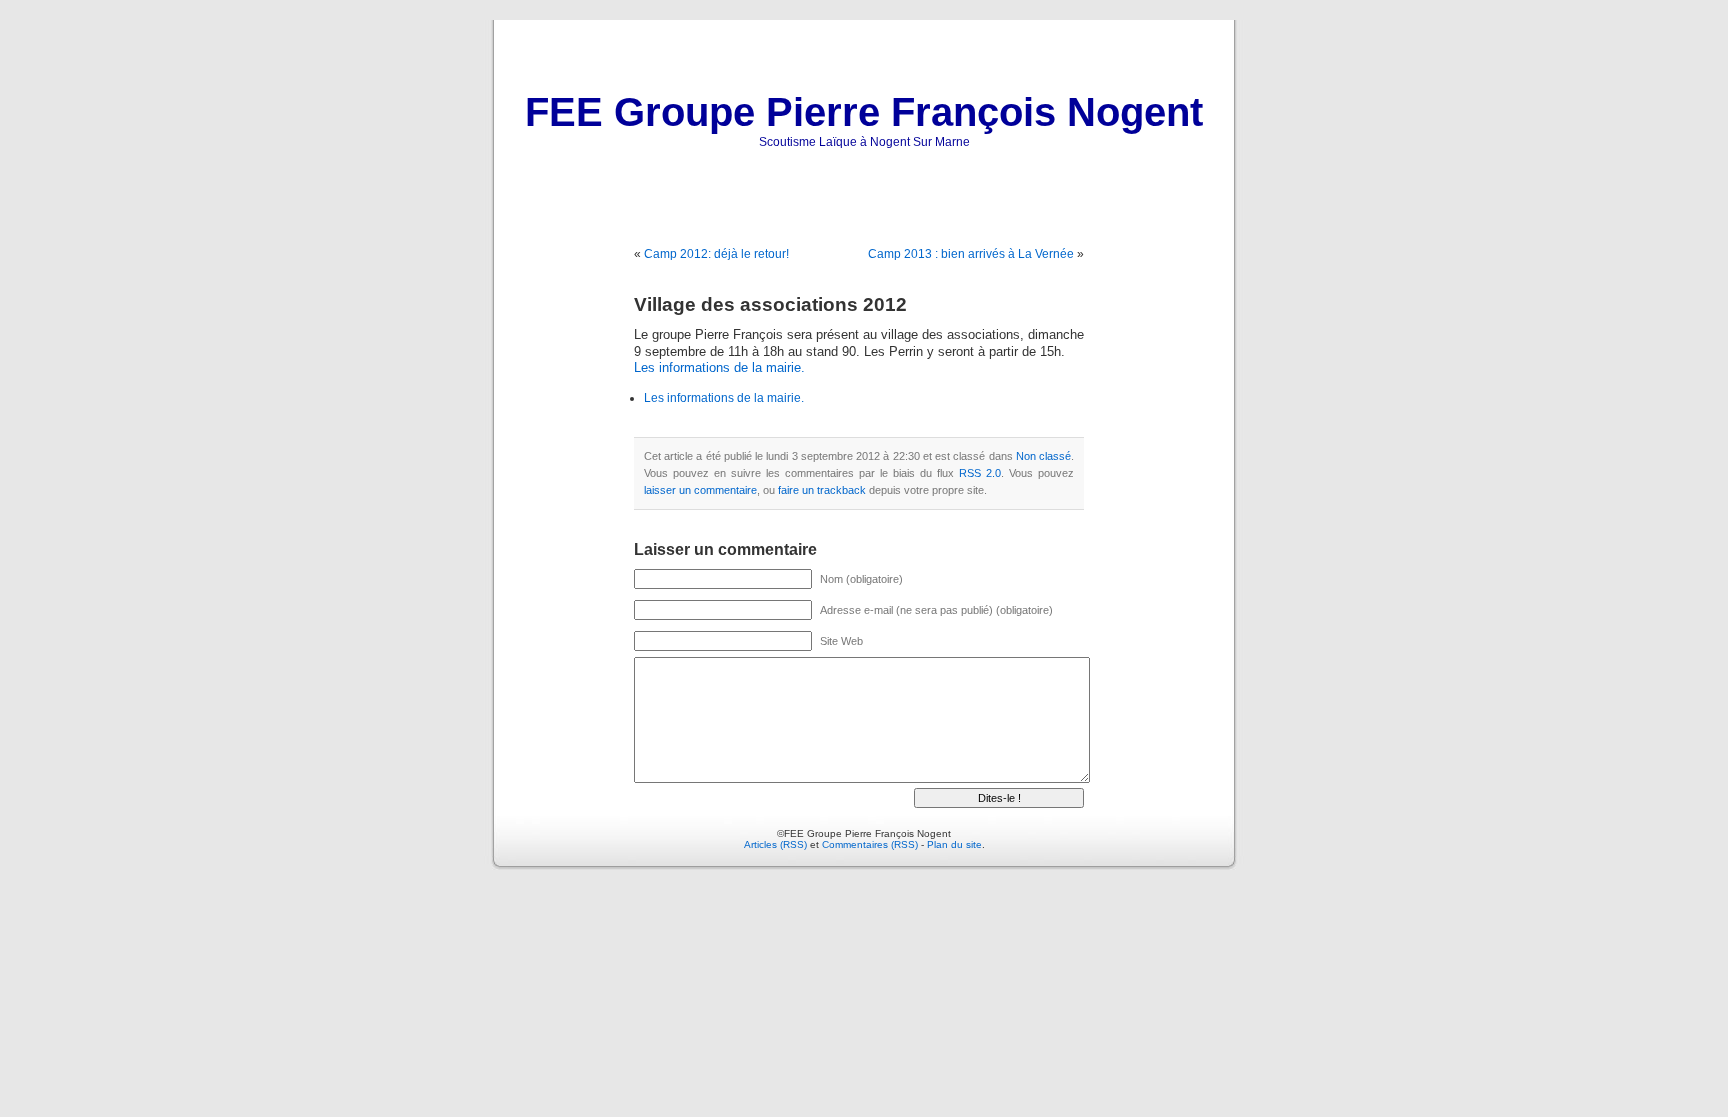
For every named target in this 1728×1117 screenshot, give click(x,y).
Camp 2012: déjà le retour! (716, 254)
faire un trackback (822, 490)
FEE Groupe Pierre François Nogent (864, 112)
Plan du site (954, 844)
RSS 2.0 (980, 473)
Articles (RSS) (775, 844)
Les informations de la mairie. (719, 368)
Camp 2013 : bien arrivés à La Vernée (971, 254)
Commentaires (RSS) (870, 844)
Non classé (1043, 456)
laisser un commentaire (700, 490)
